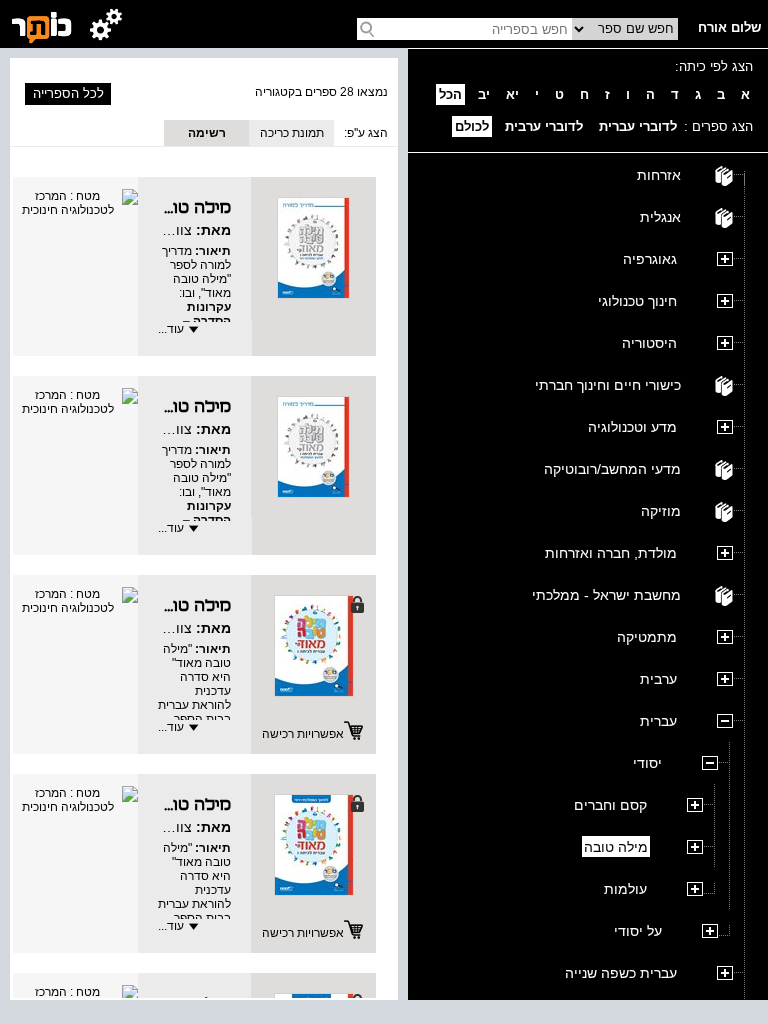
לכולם (472, 126)
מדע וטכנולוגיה (632, 427)
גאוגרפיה (650, 259)
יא (512, 94)
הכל (450, 94)
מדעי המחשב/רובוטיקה (612, 469)
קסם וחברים (610, 805)
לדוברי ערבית (544, 126)
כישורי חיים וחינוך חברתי (608, 385)
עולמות (625, 889)
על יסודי (638, 931)
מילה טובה (616, 847)
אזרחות (659, 175)
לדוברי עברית (638, 126)
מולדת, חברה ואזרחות (611, 553)
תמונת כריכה (292, 133)
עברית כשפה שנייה (621, 973)
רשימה (207, 133)
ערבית (658, 679)
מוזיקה (661, 511)
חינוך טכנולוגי (637, 301)
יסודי (647, 763)
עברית (658, 721)
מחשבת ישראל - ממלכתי (606, 595)
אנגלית (660, 217)
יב (484, 94)
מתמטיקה (647, 637)
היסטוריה (649, 343)
